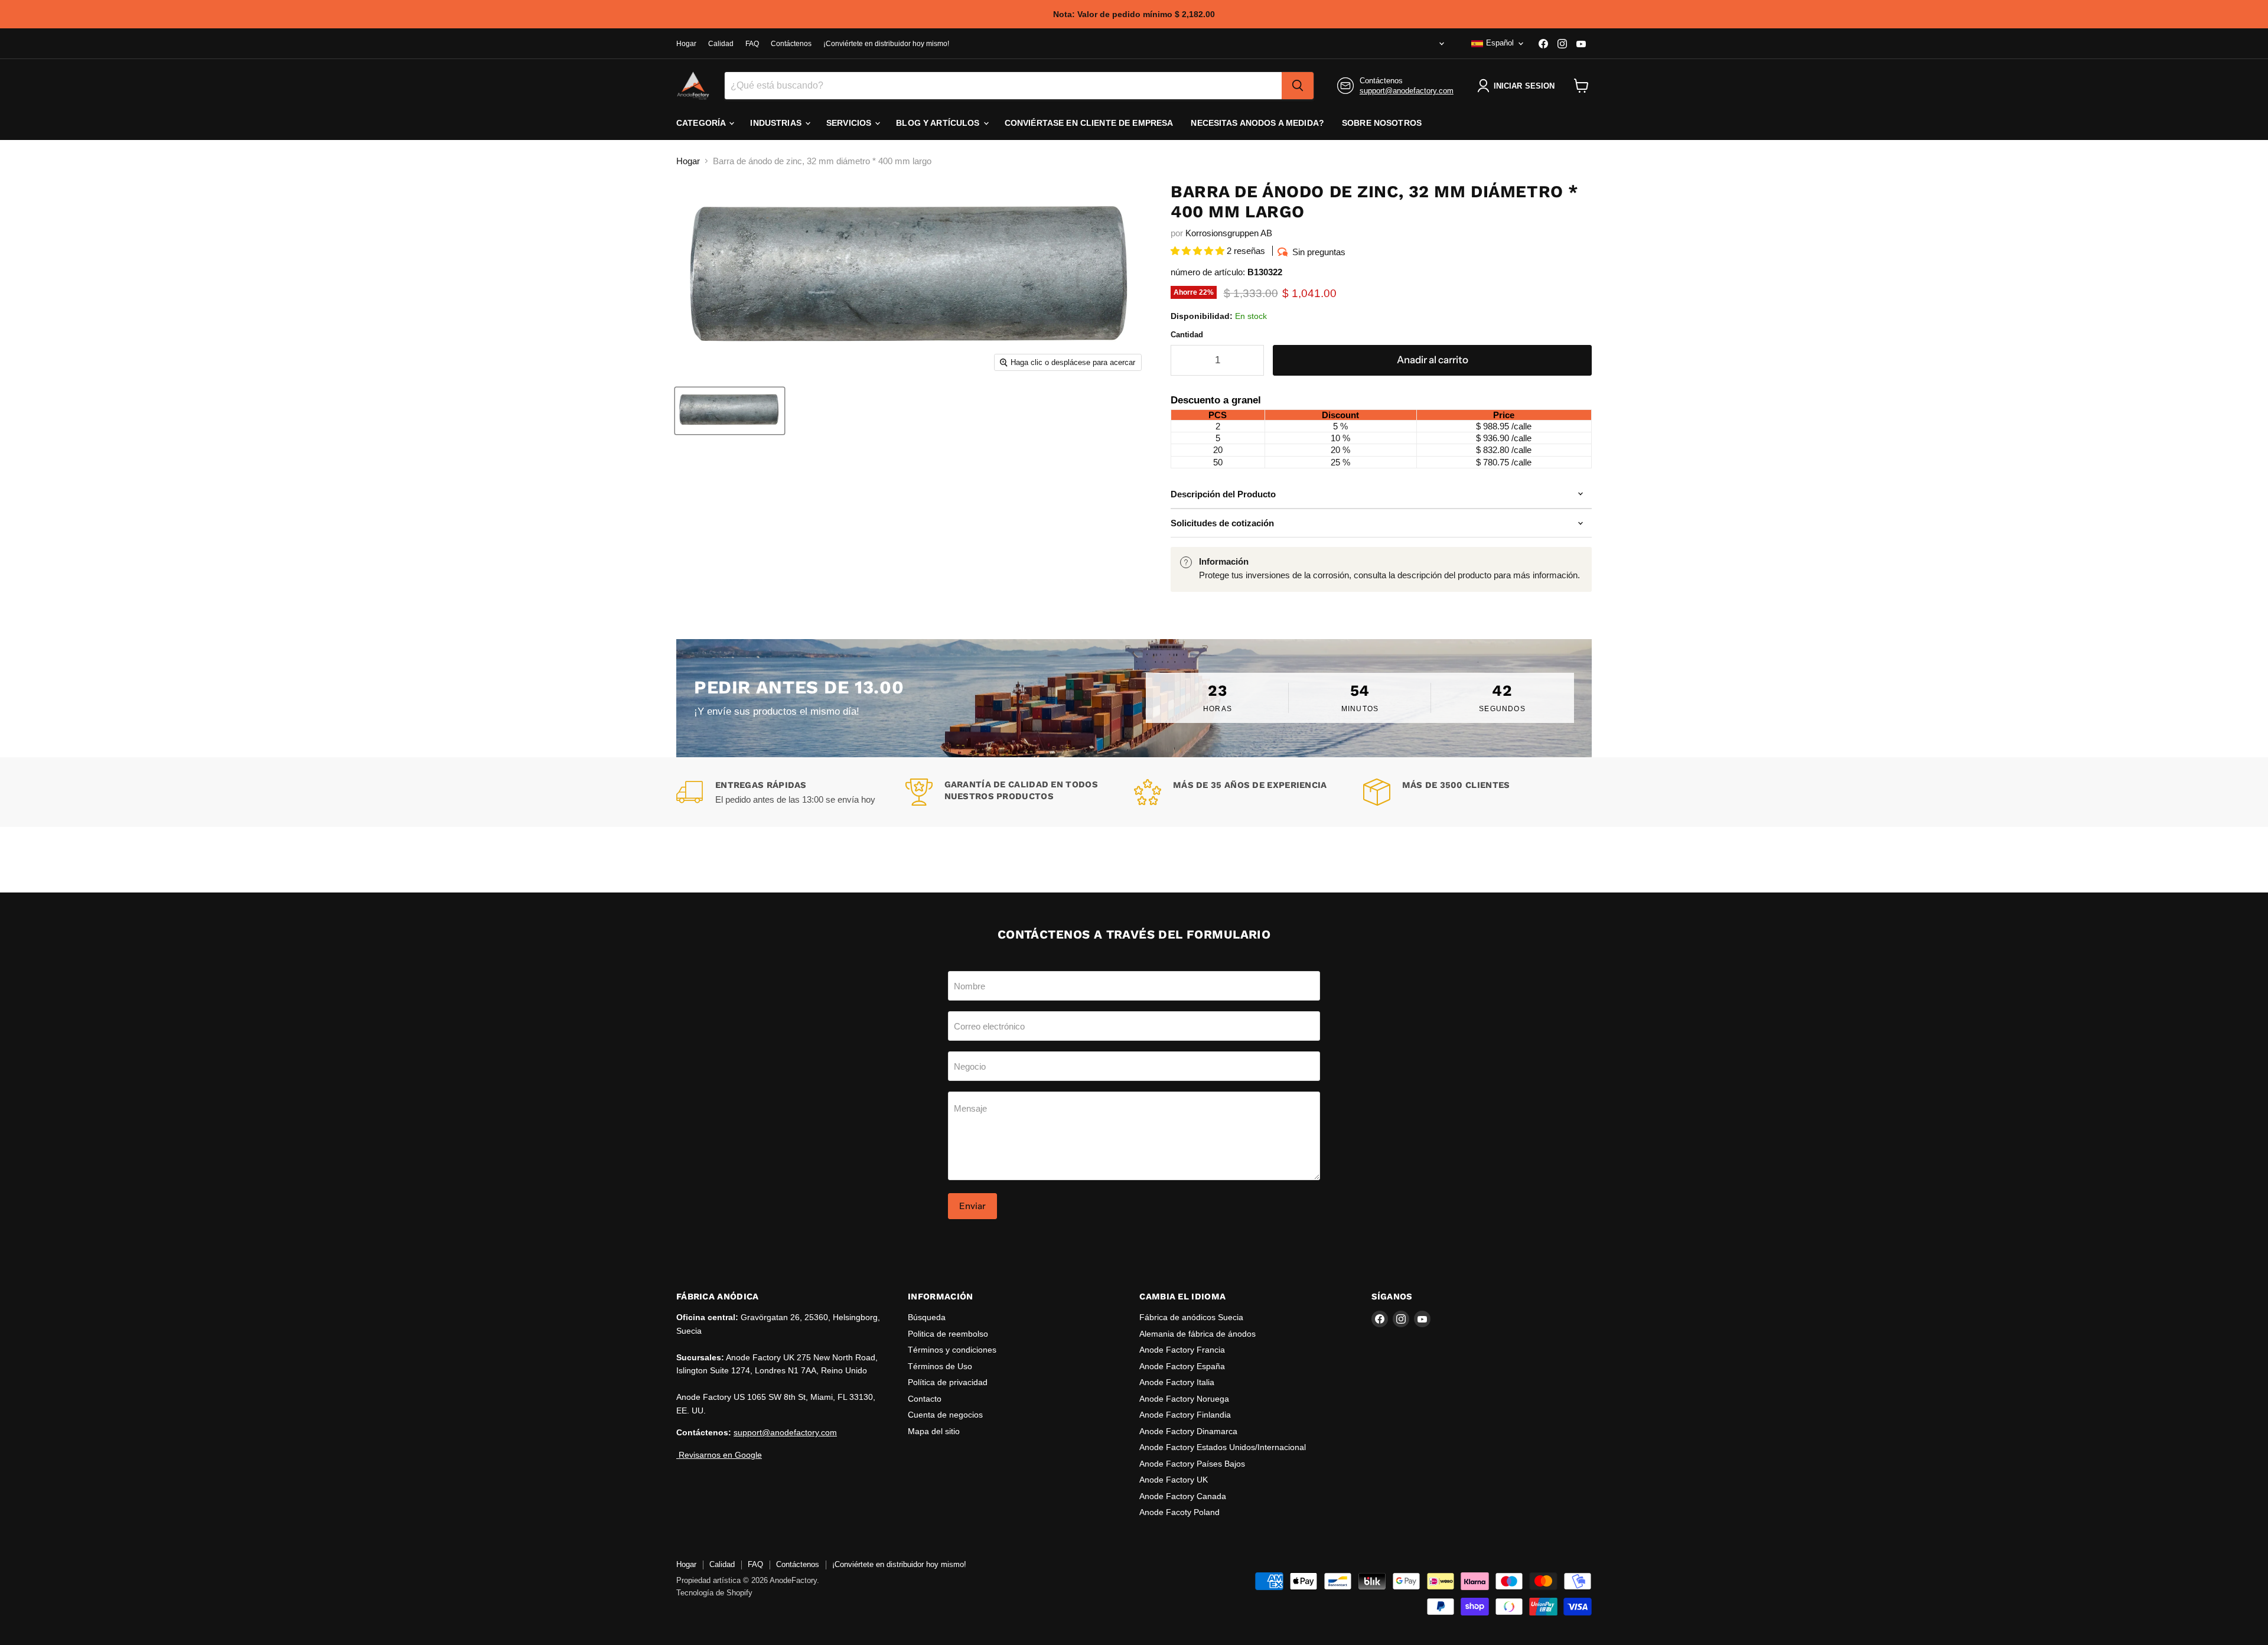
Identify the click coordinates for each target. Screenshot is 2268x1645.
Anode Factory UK (1174, 1480)
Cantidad (1187, 335)
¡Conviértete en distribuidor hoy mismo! (886, 44)
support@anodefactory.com (1407, 91)
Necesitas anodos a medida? (1257, 123)
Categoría (702, 123)
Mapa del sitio (934, 1431)
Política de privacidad (948, 1382)
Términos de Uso (940, 1366)
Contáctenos (791, 44)
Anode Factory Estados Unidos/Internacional (1223, 1447)
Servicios (850, 123)
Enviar (972, 1206)
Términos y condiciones (952, 1350)
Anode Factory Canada (1183, 1496)
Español (1500, 43)
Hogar (686, 44)
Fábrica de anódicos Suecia (1191, 1317)
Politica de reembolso (948, 1334)
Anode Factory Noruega (1184, 1399)
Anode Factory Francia (1182, 1350)
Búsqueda (927, 1317)
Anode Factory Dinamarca (1188, 1431)
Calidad (721, 44)
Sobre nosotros (1382, 123)
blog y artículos (939, 123)
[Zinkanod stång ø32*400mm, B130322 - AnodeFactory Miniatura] (730, 411)
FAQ (752, 44)
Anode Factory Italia (1177, 1382)
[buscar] (1298, 86)
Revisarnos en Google (719, 1455)
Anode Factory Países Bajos (1192, 1464)
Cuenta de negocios (945, 1415)
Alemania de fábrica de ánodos (1197, 1334)
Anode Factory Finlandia (1185, 1415)
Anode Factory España (1182, 1366)
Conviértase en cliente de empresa (1089, 123)
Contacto (925, 1399)
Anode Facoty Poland (1179, 1512)
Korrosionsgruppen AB (1229, 233)
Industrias (777, 123)
